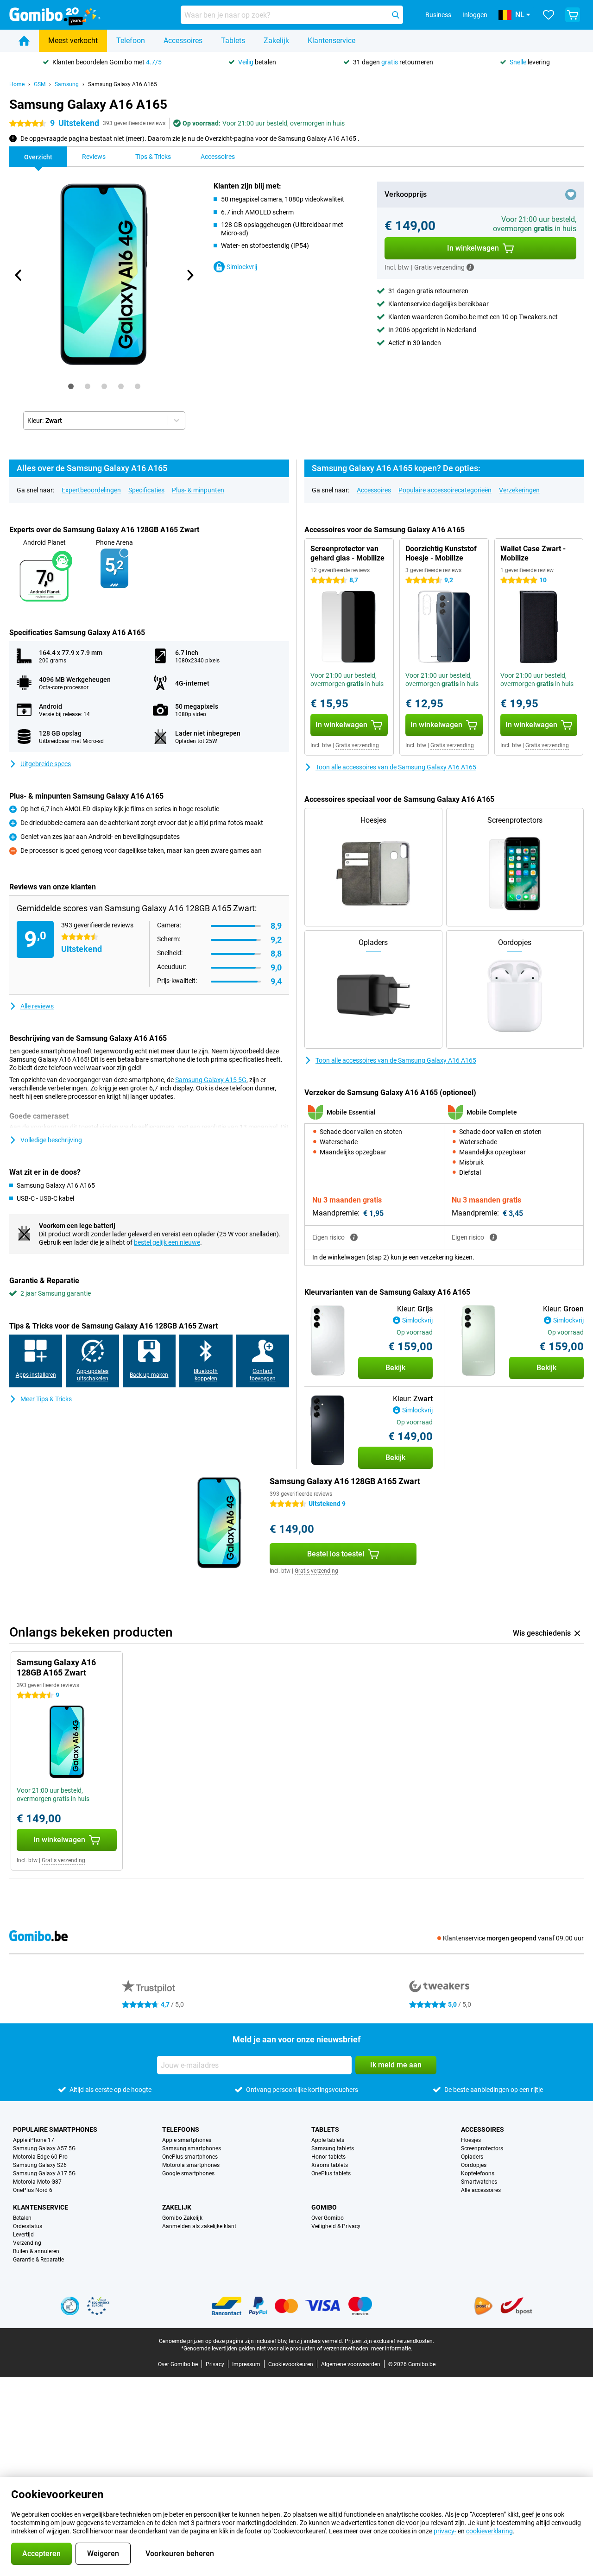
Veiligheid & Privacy (336, 2226)
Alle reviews (37, 1006)
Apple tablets (328, 2140)
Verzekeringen (519, 490)
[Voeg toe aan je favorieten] (571, 195)
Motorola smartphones (191, 2165)
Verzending (27, 2243)
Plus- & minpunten (198, 490)
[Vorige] (19, 275)
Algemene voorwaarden (351, 2364)
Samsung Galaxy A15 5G (211, 1080)
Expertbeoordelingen (91, 490)
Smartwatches (479, 2182)
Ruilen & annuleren (36, 2251)
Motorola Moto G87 (37, 2182)
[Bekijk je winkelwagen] (573, 15)
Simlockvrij (242, 267)
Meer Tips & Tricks (46, 1399)
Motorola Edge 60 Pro (40, 2157)
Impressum (246, 2364)
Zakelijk (276, 41)
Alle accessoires (481, 2190)
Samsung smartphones (192, 2148)
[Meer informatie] (470, 267)
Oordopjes (474, 2165)
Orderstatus (28, 2226)
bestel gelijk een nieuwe (167, 1242)
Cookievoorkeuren (291, 2364)
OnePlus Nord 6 (33, 2190)
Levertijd (23, 2235)
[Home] (24, 41)
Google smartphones (188, 2173)
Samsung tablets (333, 2148)
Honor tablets (328, 2157)
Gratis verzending (357, 745)
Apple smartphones (187, 2140)
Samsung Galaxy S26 (40, 2165)
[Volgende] (189, 275)
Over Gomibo (328, 2218)
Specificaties (146, 490)
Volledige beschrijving (51, 1140)
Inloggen (475, 15)
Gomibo (324, 2207)
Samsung (67, 84)
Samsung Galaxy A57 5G (44, 2148)
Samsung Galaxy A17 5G (44, 2173)
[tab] (71, 386)
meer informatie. (392, 2349)
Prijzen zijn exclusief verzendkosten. (389, 2341)
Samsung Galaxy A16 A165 (123, 84)
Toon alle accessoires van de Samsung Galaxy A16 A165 (396, 767)
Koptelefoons (478, 2173)
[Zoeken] (396, 15)
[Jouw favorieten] (549, 15)
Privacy (215, 2364)
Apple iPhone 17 (34, 2140)
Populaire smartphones (55, 2129)
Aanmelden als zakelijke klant (199, 2226)
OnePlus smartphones (190, 2157)
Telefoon (131, 41)
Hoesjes (471, 2140)
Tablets (233, 41)
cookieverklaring (489, 2531)
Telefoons (181, 2129)
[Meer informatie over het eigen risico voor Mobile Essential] (354, 1237)
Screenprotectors (482, 2148)
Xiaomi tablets (330, 2165)
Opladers (472, 2157)
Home (17, 84)
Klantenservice (331, 41)
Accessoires (183, 41)
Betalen (22, 2218)
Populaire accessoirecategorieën (445, 490)
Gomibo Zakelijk (182, 2218)
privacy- (445, 2531)
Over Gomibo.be (178, 2364)
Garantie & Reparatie (38, 2260)
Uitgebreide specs (46, 764)
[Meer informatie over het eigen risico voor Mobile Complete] (493, 1237)
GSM (40, 84)
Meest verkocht (73, 41)
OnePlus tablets (331, 2173)
